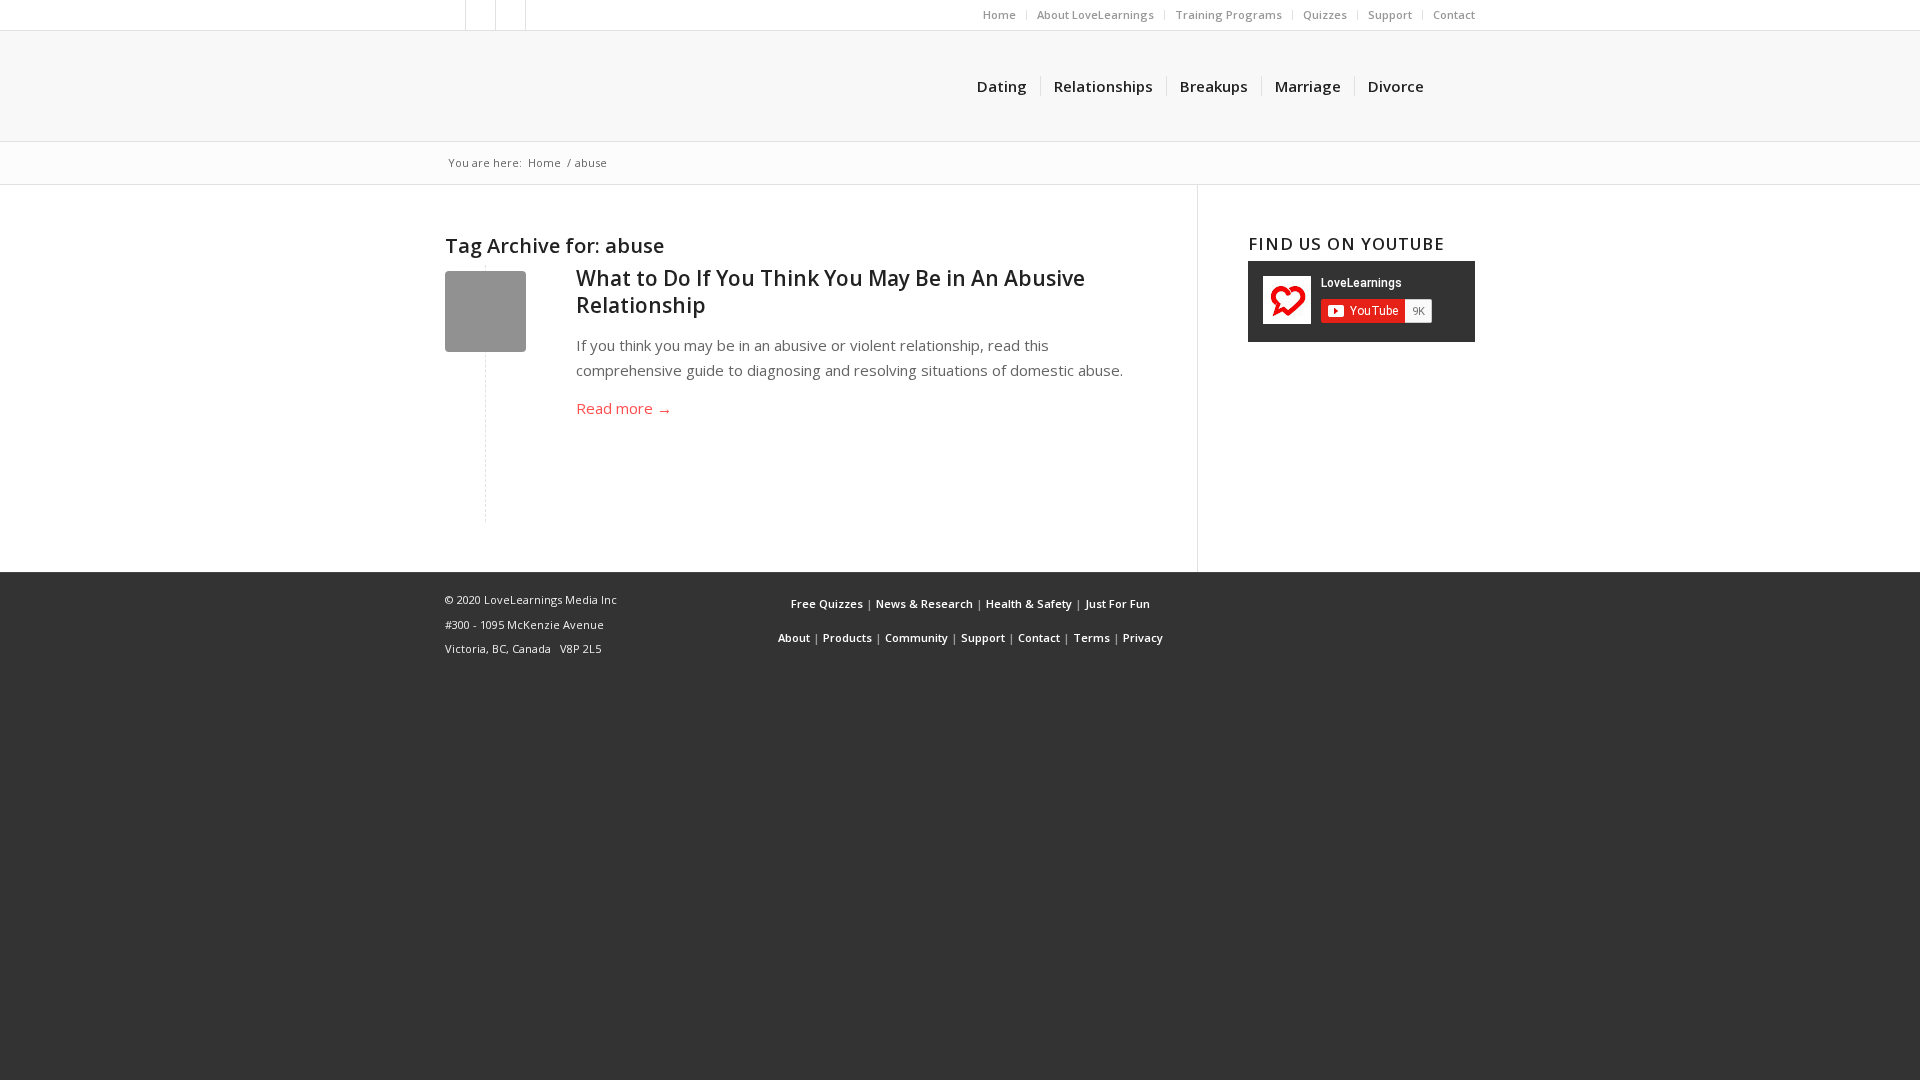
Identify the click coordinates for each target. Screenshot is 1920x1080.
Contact (1454, 14)
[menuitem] (1000, 15)
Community (916, 637)
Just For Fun (1117, 603)
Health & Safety (1029, 603)
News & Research (924, 603)
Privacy (1143, 637)
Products (847, 637)
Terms (1091, 637)
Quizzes (1325, 14)
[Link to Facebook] (480, 15)
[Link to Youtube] (510, 15)
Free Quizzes (827, 603)
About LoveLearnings (1095, 14)
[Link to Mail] (541, 15)
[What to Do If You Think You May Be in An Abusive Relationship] (485, 311)
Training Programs (1228, 14)
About (794, 637)
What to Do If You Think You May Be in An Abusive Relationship (830, 291)
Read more (624, 408)
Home (999, 14)
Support (1390, 14)
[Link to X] (450, 15)
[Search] (1456, 86)
